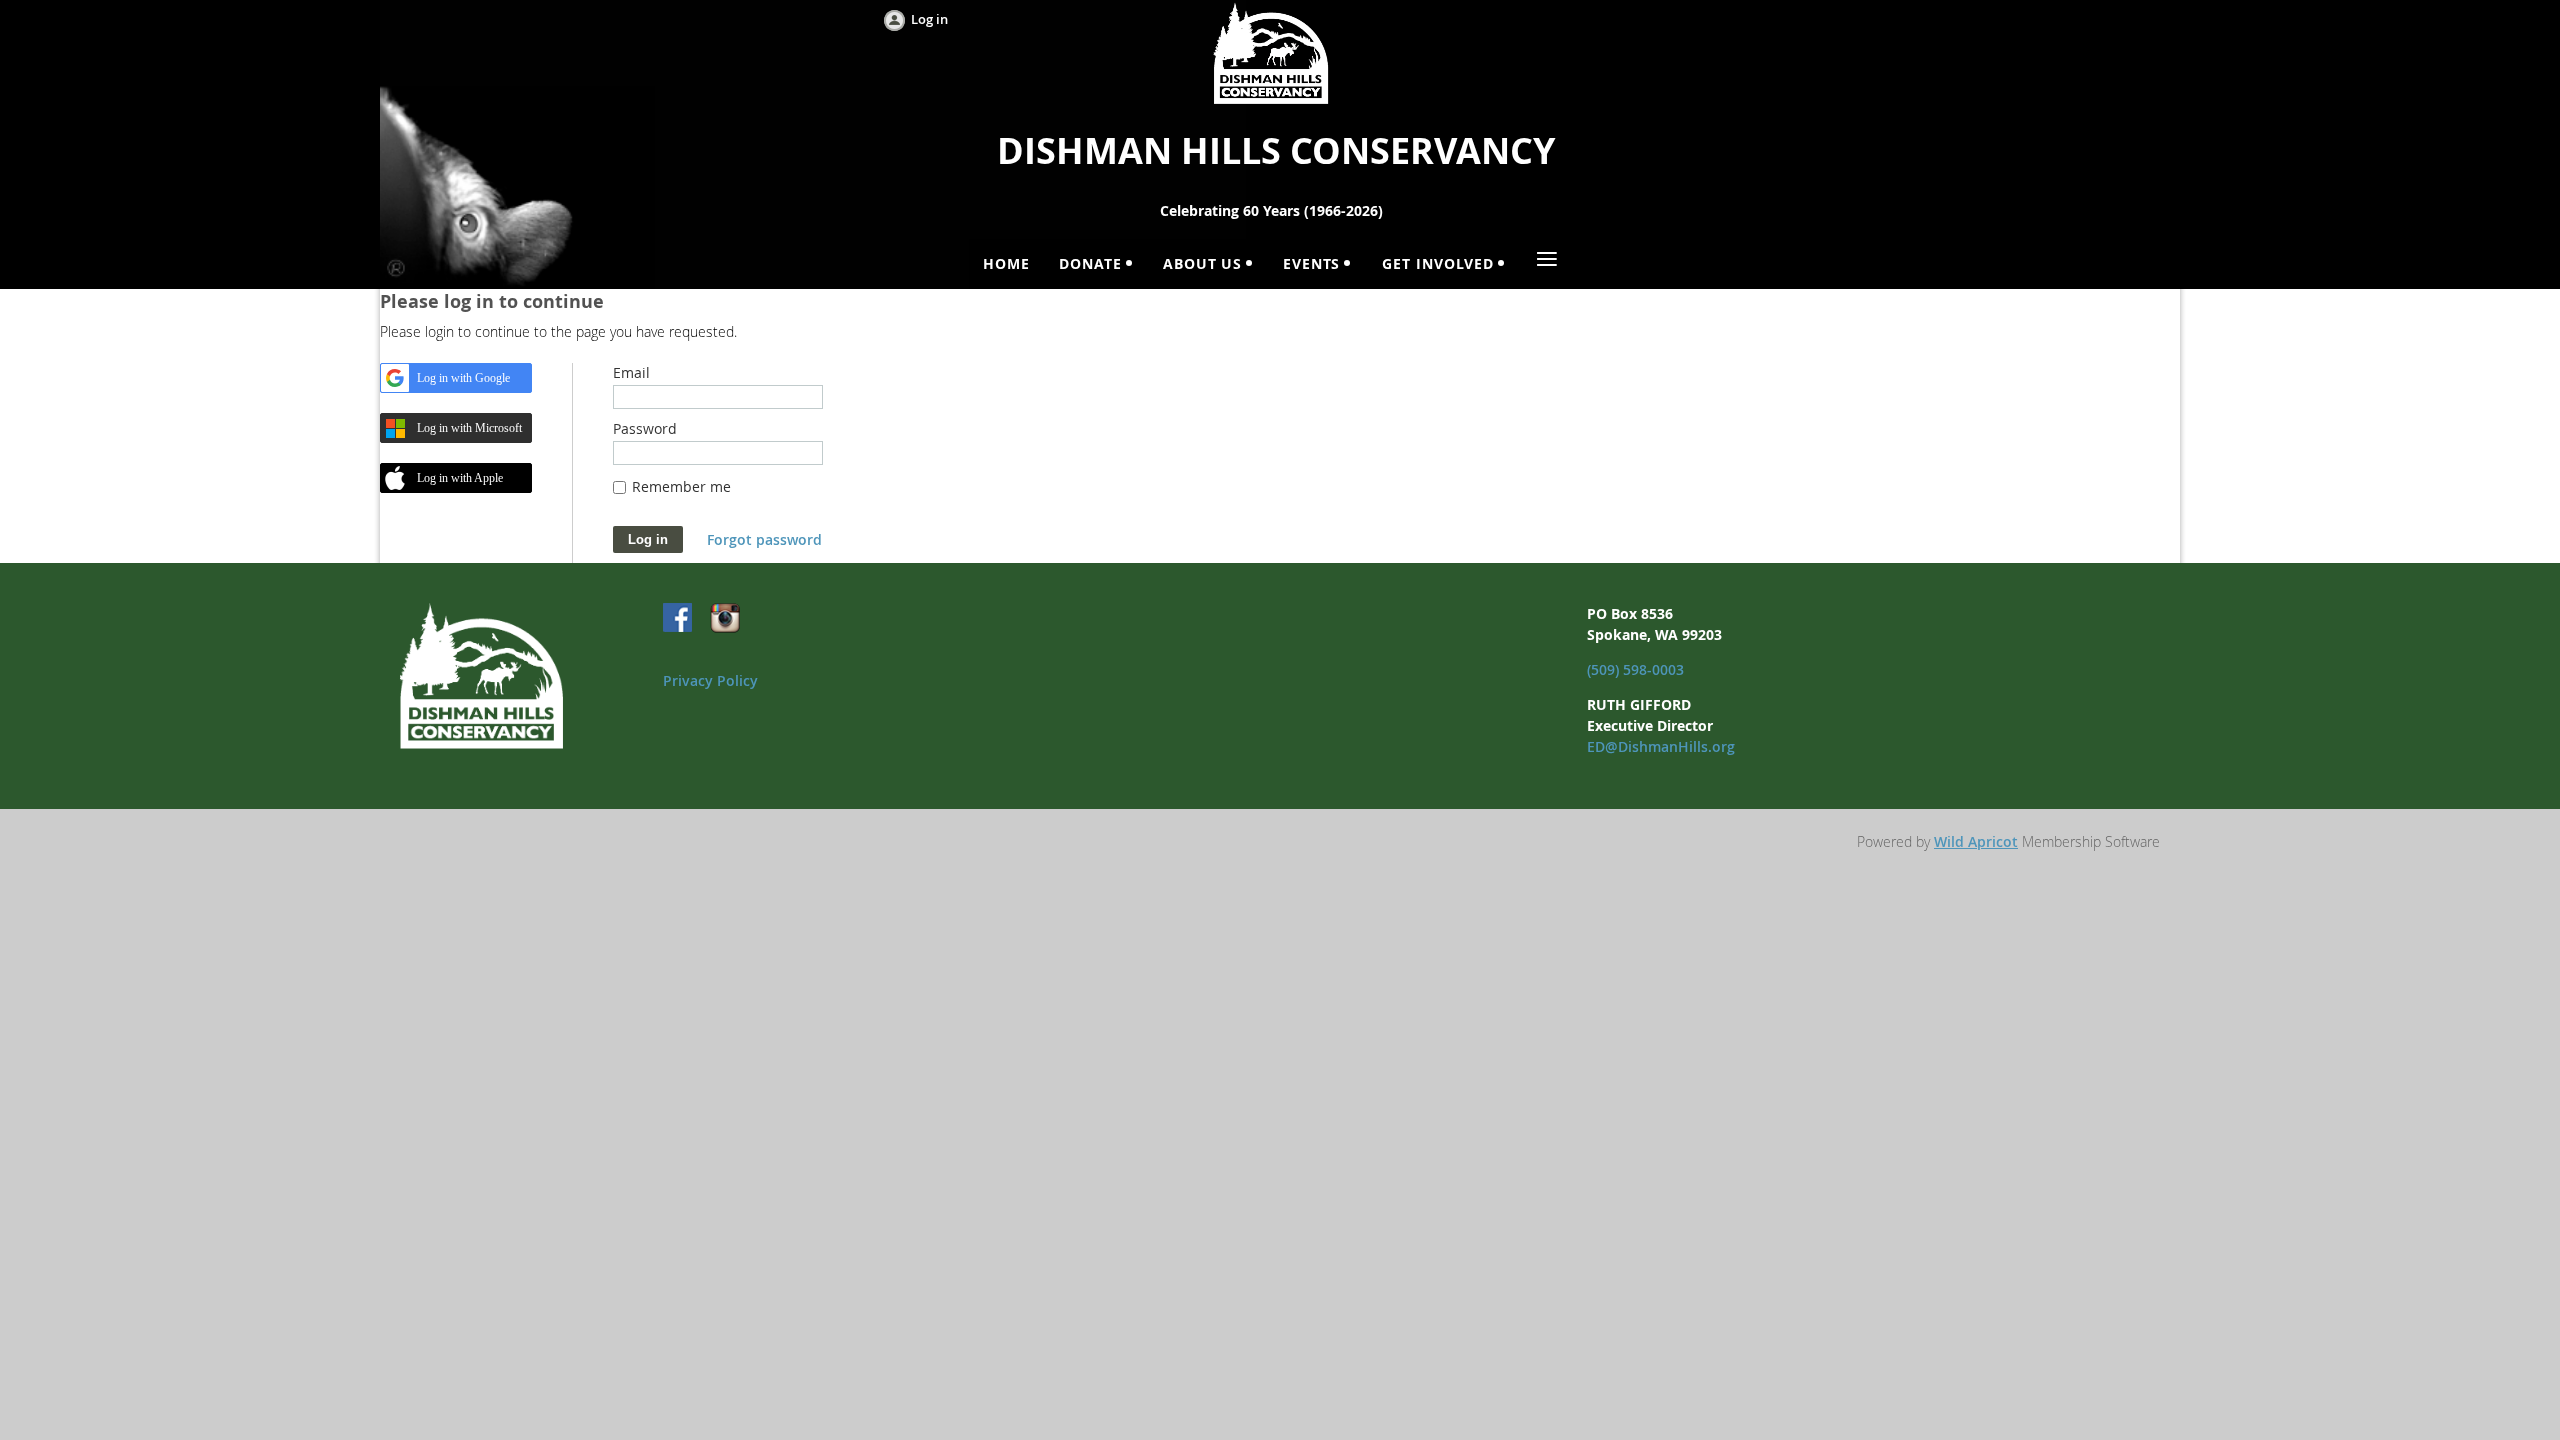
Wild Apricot (1976, 841)
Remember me (681, 486)
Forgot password (764, 539)
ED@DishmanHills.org (1661, 746)
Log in (929, 19)
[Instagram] (725, 619)
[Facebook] (679, 619)
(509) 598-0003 (1635, 669)
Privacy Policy (710, 680)
